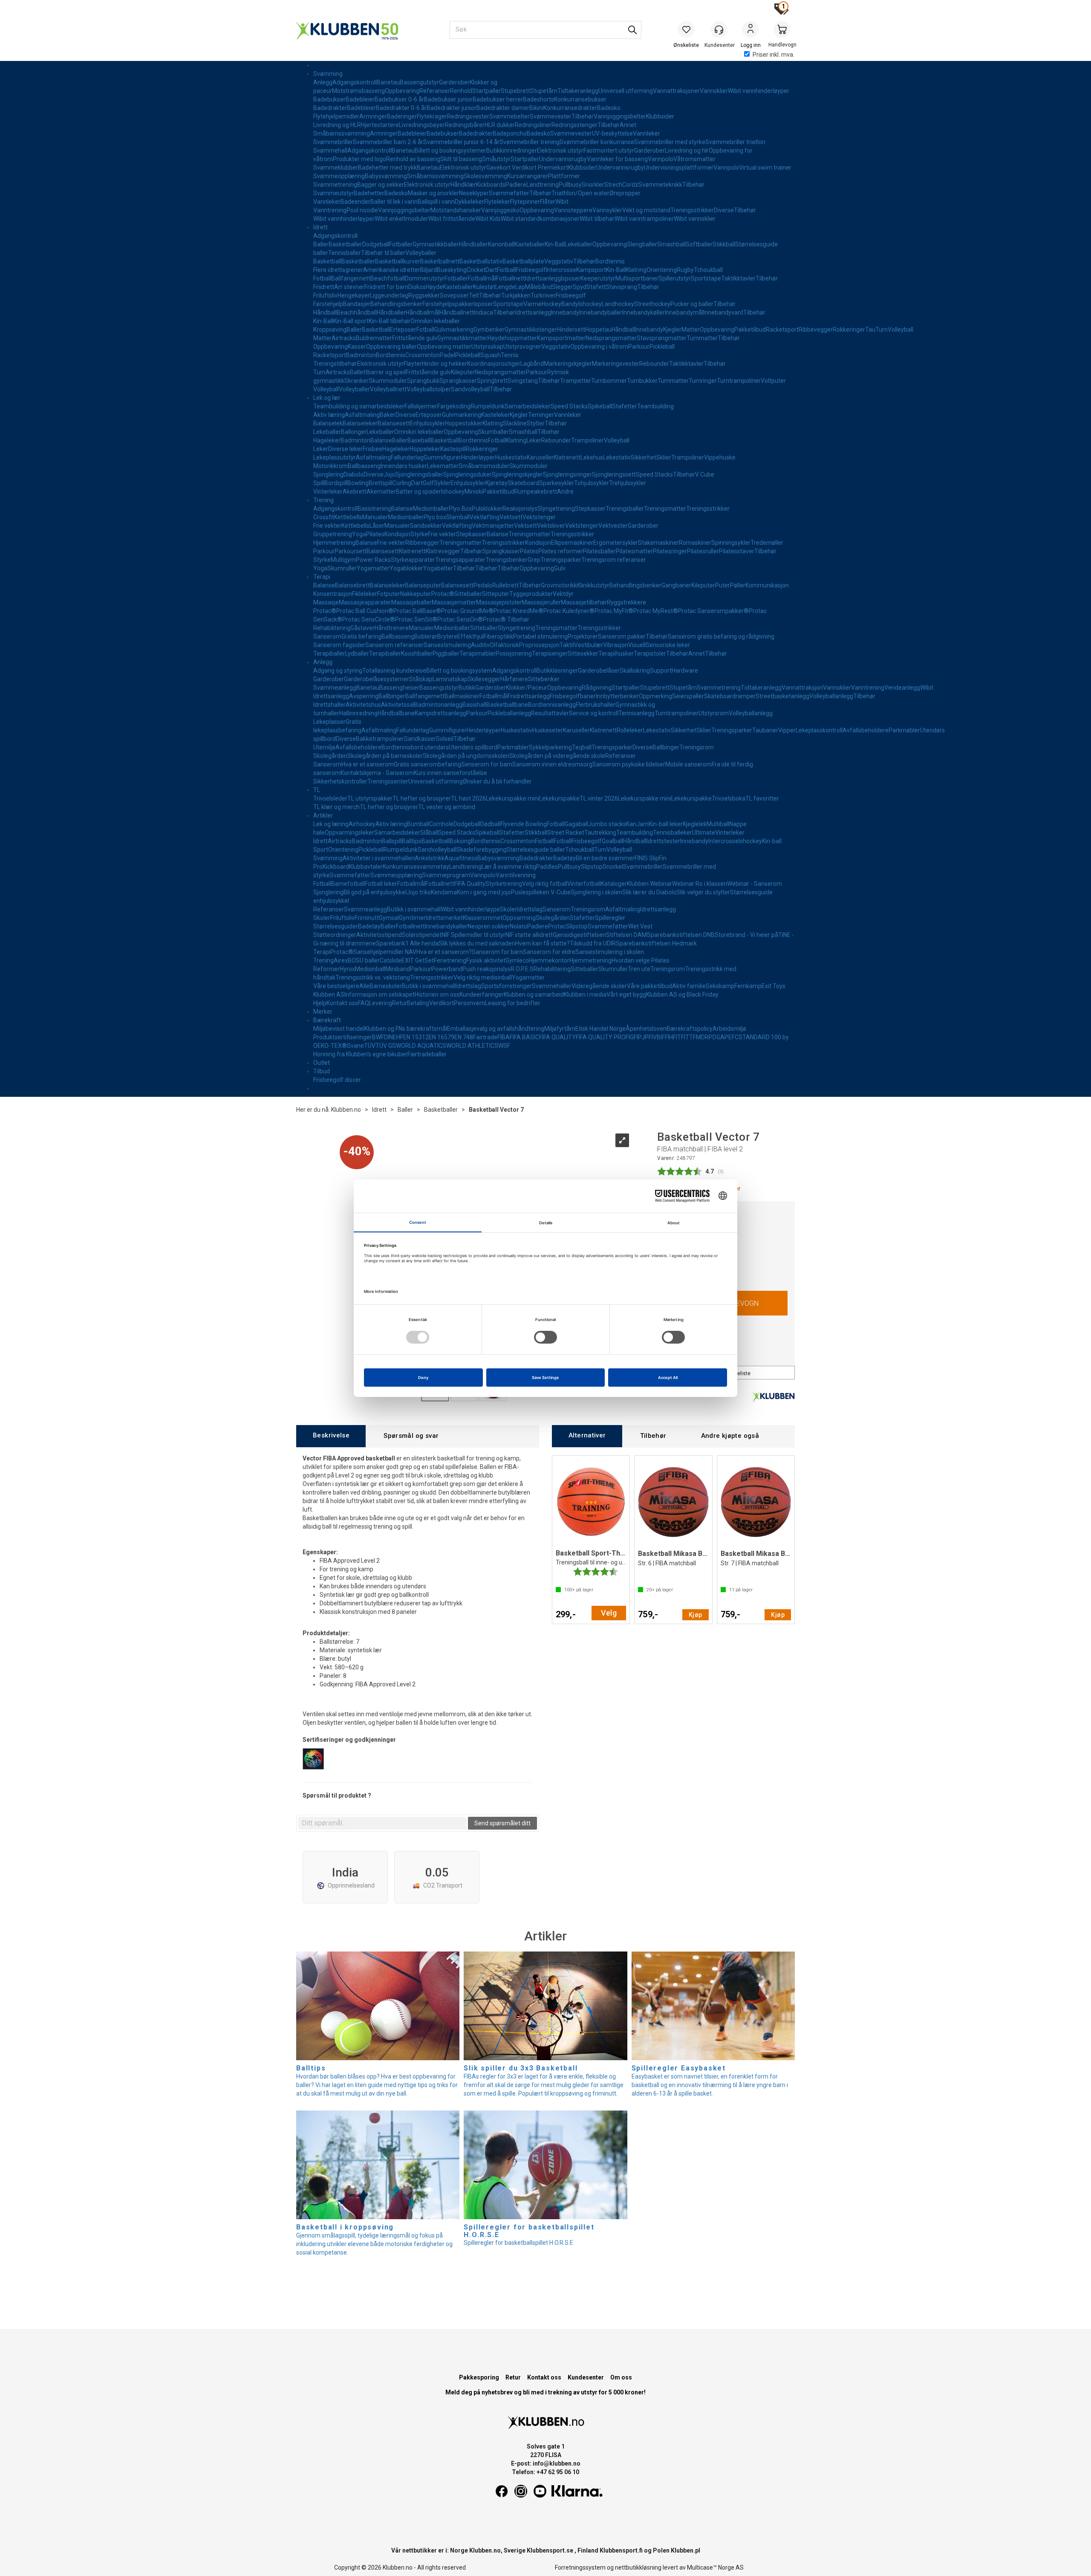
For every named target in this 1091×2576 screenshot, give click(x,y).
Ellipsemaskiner (572, 543)
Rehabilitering (332, 628)
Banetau (388, 82)
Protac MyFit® (614, 611)
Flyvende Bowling (524, 824)
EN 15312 (416, 1037)
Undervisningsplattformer (679, 168)
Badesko (609, 108)
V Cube (705, 474)
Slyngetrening (556, 509)
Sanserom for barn (497, 952)
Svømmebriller (333, 142)
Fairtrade (485, 1037)
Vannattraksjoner (676, 91)
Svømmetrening (335, 185)
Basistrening (374, 509)
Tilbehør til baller (383, 253)
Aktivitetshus (363, 705)
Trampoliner (587, 440)
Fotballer (401, 244)
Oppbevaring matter (444, 347)
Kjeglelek (695, 824)
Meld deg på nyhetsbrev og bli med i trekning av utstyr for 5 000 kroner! (545, 2392)
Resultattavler (550, 713)
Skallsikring (635, 671)
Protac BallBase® (417, 611)
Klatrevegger (443, 551)
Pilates (375, 534)
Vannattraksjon (802, 688)
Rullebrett (505, 585)
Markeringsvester (616, 364)
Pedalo (483, 585)
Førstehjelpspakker (448, 304)
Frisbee (372, 449)
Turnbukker (642, 381)
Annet (628, 125)
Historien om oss (437, 995)
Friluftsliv (325, 295)
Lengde (505, 287)
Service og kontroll (594, 713)
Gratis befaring (361, 636)
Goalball (612, 841)
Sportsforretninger (507, 986)
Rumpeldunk (488, 406)
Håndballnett (457, 312)
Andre (565, 491)
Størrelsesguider (336, 926)
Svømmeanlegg (335, 688)
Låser (377, 526)
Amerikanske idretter (392, 270)
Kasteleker (495, 415)
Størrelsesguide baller (536, 850)
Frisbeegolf (531, 270)
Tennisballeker (672, 833)
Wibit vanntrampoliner (644, 219)
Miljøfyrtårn (560, 1029)
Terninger (541, 415)
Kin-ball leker (666, 824)
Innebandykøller (644, 312)
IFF (664, 1037)
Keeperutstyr (598, 278)
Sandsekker (426, 526)
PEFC (732, 1037)
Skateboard (523, 483)
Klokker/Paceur (527, 688)
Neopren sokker (489, 926)
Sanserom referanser (394, 645)
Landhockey (618, 304)
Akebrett (355, 491)
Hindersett (571, 330)
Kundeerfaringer (482, 995)
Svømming (328, 74)
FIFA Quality (470, 884)
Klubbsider (660, 116)
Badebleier (360, 99)
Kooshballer (417, 653)
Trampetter (576, 381)
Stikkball (724, 244)
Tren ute (639, 969)
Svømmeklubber (336, 168)
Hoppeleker (425, 449)
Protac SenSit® (416, 619)
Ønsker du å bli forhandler (497, 781)
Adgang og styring (338, 671)
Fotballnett (511, 278)
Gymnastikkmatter (462, 338)
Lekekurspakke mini (512, 798)
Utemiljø (324, 747)
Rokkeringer (849, 330)
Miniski (474, 491)
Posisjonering (514, 653)
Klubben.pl (685, 2550)
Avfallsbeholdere (866, 730)
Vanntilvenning (516, 875)
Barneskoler (386, 986)
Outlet (322, 1063)
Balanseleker (360, 423)
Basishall (474, 705)
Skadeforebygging (481, 850)
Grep (534, 560)
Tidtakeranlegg (578, 91)
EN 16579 (442, 1037)
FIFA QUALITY (557, 1037)
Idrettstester (663, 841)
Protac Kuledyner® (569, 611)
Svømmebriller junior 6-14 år (461, 142)
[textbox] (382, 1823)
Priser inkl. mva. (774, 55)
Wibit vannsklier (695, 219)
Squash (491, 355)
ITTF (690, 1037)
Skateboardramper (730, 696)
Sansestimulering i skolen (610, 952)
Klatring (636, 270)
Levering (381, 1003)
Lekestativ (617, 457)
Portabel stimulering (540, 636)
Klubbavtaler (366, 867)
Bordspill (336, 483)
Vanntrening (330, 210)
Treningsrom (697, 747)
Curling (402, 483)
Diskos (417, 287)
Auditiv (480, 645)
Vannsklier (714, 91)
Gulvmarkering (454, 330)
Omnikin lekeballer (435, 321)
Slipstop (592, 867)
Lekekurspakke (559, 798)
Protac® (443, 594)
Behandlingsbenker (396, 304)
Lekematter (443, 466)
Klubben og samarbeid (534, 995)
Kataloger (614, 884)
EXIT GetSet (418, 960)
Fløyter (413, 364)
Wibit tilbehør (597, 219)
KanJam (637, 824)
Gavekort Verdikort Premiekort (527, 168)
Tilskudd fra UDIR (593, 943)
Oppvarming (519, 918)
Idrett (320, 227)
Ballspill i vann (436, 202)
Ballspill (392, 841)
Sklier (664, 457)
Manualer (375, 517)
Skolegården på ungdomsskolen (466, 756)
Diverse (724, 210)
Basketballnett (440, 261)
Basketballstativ (481, 261)
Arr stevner (349, 287)
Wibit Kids (488, 219)
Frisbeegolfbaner (573, 696)
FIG (630, 1037)
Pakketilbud (750, 330)
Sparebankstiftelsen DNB (681, 935)
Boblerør (426, 636)
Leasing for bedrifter (513, 1003)
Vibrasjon (616, 645)
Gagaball (576, 824)
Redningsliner (533, 125)
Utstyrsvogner (522, 347)
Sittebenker (544, 679)
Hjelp (320, 1003)
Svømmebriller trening (530, 142)
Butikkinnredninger (512, 150)
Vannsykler (607, 210)
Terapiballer (329, 653)
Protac (557, 926)
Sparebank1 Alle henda (407, 943)
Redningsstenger (574, 125)
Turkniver (543, 295)
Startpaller (486, 91)
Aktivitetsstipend (379, 935)
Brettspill (381, 483)
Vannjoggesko (500, 210)
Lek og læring (331, 824)
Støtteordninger (335, 935)
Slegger (562, 287)
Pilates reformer (560, 551)
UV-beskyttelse (612, 133)
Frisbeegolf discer (337, 1080)
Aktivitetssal (398, 705)
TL (317, 790)
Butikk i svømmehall (414, 909)
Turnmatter (702, 338)
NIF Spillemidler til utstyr (473, 935)
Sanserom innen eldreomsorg (552, 764)
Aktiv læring (329, 415)
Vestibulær (589, 645)
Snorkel (613, 867)
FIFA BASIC (524, 1037)
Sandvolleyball (470, 389)
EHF (398, 1037)
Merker (323, 1012)
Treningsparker (561, 560)
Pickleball (662, 347)
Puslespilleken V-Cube (541, 892)
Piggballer (446, 653)
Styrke (419, 534)
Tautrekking (600, 833)
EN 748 (464, 1037)
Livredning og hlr (687, 150)
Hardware (685, 671)
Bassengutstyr (419, 82)
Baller (321, 244)
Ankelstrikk (430, 858)
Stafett (596, 287)
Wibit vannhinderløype (470, 909)
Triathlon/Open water (580, 193)
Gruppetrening (333, 534)
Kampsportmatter (561, 338)
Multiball (718, 824)
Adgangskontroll (355, 82)
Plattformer (564, 176)
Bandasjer (357, 304)
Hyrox (347, 969)
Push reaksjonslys (486, 969)
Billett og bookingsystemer (450, 150)
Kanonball (501, 244)
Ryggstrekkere (626, 602)
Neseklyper (474, 193)
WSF (504, 1046)
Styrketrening (504, 884)
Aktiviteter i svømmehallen (379, 858)
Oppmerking (655, 696)
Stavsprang (622, 287)
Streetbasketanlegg (782, 696)
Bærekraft (327, 1020)
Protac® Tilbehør (506, 619)
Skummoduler (388, 381)
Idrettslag (530, 909)
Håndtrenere (392, 628)
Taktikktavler (738, 278)
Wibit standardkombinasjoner (540, 219)
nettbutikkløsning (638, 2567)
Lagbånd (532, 364)
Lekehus (592, 457)
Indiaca (483, 312)
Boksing (460, 841)
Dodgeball (376, 244)
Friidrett (324, 287)
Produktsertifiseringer (343, 1037)
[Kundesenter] (719, 29)
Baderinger (402, 116)
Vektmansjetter (493, 526)
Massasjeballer (411, 602)
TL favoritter (762, 798)
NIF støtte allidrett (529, 935)
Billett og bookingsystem (459, 671)
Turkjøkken (516, 295)
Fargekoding (454, 406)
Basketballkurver (398, 261)
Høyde (434, 287)
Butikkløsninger (557, 671)
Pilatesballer (599, 551)
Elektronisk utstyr (560, 150)
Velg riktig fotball (545, 884)
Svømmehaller (552, 986)
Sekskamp (720, 986)
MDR (702, 1037)
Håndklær (463, 185)
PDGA (717, 1037)
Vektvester (613, 526)
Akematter (381, 491)
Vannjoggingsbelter (620, 116)
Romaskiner (695, 543)
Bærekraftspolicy (690, 1029)
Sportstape (706, 278)
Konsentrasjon (333, 594)
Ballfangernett (351, 278)
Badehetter (369, 193)
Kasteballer (530, 244)
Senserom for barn (487, 764)
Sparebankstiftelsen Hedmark (656, 943)
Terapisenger (550, 653)
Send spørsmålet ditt (502, 1823)
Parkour (639, 347)
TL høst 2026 (468, 798)
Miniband (398, 969)
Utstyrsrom (714, 713)
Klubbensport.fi (621, 2550)
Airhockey (362, 824)
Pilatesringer (670, 551)
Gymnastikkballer (436, 244)
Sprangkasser (458, 381)
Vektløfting (485, 517)
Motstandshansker (456, 210)
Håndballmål (423, 312)
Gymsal (389, 918)
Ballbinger (392, 696)
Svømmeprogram (446, 875)
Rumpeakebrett (536, 491)
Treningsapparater (460, 560)
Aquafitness (461, 858)
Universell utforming (626, 91)
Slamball (458, 517)
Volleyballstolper (429, 389)
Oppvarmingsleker (349, 833)
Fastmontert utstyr (609, 150)
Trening (323, 500)
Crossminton (423, 355)
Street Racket (566, 833)
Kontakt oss (342, 1003)
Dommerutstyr (425, 278)
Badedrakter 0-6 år (401, 108)
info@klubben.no (557, 2463)
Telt (474, 295)
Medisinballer (431, 509)
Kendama (444, 892)
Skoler (508, 909)
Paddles (547, 867)
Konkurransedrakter (570, 108)
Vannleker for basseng (617, 159)
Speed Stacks (569, 406)
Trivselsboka (729, 798)
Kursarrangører (528, 176)
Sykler (442, 483)
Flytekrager (432, 116)
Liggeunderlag (389, 295)
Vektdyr (563, 594)
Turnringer (703, 381)
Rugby (685, 270)
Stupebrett (515, 91)
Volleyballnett (388, 389)
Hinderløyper (478, 457)
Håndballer (473, 244)
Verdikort (442, 1003)
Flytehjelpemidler (336, 116)
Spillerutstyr (675, 278)
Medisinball (370, 969)
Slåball (429, 833)
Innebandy (565, 312)
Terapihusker (616, 653)
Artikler (323, 815)
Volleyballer (421, 253)
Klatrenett (567, 457)
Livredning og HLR (337, 125)
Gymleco (517, 960)
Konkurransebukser (580, 99)
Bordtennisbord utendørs (415, 747)
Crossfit (324, 517)
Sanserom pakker (622, 636)
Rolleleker (630, 730)
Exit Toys (774, 986)
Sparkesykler (557, 483)
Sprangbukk (423, 381)
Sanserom (327, 636)
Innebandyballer (601, 312)
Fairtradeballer (427, 1054)
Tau (870, 330)
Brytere (447, 636)
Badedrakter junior (452, 108)
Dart (491, 270)
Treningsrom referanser (614, 560)
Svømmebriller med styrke (670, 142)
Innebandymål (684, 312)
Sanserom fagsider (339, 645)
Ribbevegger (816, 330)
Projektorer (583, 636)
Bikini (536, 108)
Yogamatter (373, 568)
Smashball (671, 244)
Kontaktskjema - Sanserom (377, 773)
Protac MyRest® (656, 611)
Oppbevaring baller (391, 347)
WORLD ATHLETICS (472, 1046)
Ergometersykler (616, 543)
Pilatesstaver (737, 551)
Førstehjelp (328, 304)
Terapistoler (650, 653)
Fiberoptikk (498, 636)
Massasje (326, 602)
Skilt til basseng (461, 159)
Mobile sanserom (688, 764)
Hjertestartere (380, 125)
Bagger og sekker (381, 185)
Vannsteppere (573, 210)
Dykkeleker (469, 202)
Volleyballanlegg (831, 696)
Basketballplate (523, 261)
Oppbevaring (402, 91)
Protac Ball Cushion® (365, 611)
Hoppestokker (464, 423)
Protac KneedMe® (518, 611)
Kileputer (463, 372)
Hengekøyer (354, 295)
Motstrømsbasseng (358, 91)
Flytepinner (525, 202)
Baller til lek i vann (394, 202)
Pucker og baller (692, 304)
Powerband (447, 969)
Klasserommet (483, 918)
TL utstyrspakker (370, 798)
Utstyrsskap (487, 347)
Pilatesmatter (634, 551)
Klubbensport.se (550, 2550)
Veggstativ (559, 261)
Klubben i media (585, 995)
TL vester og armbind (447, 807)
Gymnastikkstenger (531, 330)
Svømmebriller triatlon (735, 142)
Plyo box (435, 517)
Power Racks (373, 560)
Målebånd (538, 287)
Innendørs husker (404, 466)
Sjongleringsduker (468, 474)
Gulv (560, 568)
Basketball (327, 261)
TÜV (370, 1046)
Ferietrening (450, 960)
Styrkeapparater (413, 560)
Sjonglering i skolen (596, 892)
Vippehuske (720, 457)
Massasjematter (454, 602)
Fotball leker (381, 884)
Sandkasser (420, 739)
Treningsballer (625, 509)
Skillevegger (484, 679)
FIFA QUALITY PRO (601, 1037)
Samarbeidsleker (528, 406)
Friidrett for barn (386, 287)
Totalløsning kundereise (394, 671)
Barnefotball (348, 884)
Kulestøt (484, 287)
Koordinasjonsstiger (494, 364)
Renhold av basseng (413, 159)
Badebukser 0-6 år (399, 99)
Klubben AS (329, 995)
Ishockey (590, 304)
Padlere (516, 185)
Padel (447, 355)
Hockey (551, 304)
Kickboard (336, 867)
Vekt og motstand (646, 210)
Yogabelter (438, 568)
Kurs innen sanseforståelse (450, 773)
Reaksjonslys (520, 509)
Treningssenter (388, 781)
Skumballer (494, 432)
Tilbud (322, 1071)
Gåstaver (362, 628)
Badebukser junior (448, 99)
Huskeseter (548, 730)
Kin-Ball (555, 244)
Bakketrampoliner (380, 739)
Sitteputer (496, 594)
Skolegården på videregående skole (557, 756)
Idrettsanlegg (543, 278)
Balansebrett (352, 585)
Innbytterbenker (617, 696)
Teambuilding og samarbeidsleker (359, 406)
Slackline (515, 423)
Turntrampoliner (739, 381)
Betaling (418, 1003)
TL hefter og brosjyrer (422, 798)
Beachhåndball (357, 312)
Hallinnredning (358, 713)
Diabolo (354, 474)
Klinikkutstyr (593, 585)
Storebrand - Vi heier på (746, 935)
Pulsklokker (487, 509)
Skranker (356, 381)
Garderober (454, 82)
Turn (882, 330)
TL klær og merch (336, 807)
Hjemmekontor (549, 960)
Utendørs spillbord (473, 747)
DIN (388, 1037)
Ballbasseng (364, 466)
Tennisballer (345, 253)
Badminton (361, 355)
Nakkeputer (416, 594)
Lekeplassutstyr (335, 457)
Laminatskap (450, 679)
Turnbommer (609, 381)
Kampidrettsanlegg (440, 713)
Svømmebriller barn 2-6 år (388, 142)
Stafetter (625, 406)
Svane (355, 1046)
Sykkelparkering (550, 747)
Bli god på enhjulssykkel (375, 892)
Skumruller (342, 568)
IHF (672, 1037)
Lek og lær (327, 398)
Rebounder (654, 364)
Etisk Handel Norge (600, 1029)
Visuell (637, 645)
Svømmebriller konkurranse (597, 142)
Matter (691, 330)
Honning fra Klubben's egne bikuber (360, 1054)
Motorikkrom (330, 466)
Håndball (325, 312)
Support (661, 671)
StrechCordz (621, 185)
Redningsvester (468, 116)
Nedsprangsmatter (611, 338)
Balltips (412, 841)
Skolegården (330, 756)
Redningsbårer (465, 125)
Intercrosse (561, 270)
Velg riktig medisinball (483, 977)
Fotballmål (482, 278)
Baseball (419, 440)
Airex (341, 960)
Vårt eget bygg (626, 995)
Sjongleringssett (614, 474)
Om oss (621, 2377)
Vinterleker (328, 491)
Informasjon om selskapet (380, 995)
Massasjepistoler (499, 602)
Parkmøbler (904, 730)
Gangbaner (676, 585)
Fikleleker (365, 594)
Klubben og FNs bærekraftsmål (406, 1029)
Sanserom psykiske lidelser (629, 764)
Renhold (461, 91)
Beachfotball (388, 278)
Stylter (536, 423)
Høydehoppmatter (512, 338)
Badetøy (564, 858)
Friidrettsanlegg (529, 696)
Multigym (343, 560)
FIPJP (641, 1037)
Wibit (562, 202)
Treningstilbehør (335, 364)
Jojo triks (419, 892)
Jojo (389, 474)
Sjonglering (328, 474)
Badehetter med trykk (387, 168)
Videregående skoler (599, 986)
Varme (533, 304)
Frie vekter (327, 526)
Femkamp (748, 986)
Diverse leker (345, 449)
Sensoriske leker (668, 645)
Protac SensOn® (460, 619)
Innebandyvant (723, 312)
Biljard (429, 270)
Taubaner (765, 730)
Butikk (467, 688)
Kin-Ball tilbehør (390, 321)
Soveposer (454, 295)
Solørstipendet (422, 935)
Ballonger (354, 432)
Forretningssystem (580, 2567)
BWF (378, 1037)
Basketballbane (507, 705)
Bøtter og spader (419, 491)
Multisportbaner (637, 278)
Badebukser (329, 99)
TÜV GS (386, 1046)
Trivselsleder (330, 798)
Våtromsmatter (694, 159)
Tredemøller (767, 543)
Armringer (373, 116)
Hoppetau (598, 330)
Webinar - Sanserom (755, 884)
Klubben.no (346, 1110)
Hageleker (327, 440)
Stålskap (421, 679)
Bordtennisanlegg (552, 705)
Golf (428, 483)
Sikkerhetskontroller (340, 781)
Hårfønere (514, 679)
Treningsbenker (507, 560)
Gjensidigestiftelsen (579, 935)
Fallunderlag (407, 457)
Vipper (787, 730)
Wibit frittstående (452, 219)
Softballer (699, 244)
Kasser (357, 347)
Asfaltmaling (362, 415)
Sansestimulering (447, 645)
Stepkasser (590, 509)
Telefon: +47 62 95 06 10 (545, 2472)
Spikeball (600, 406)
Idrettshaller (329, 705)
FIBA (504, 1037)
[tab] (331, 1436)
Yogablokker (406, 568)
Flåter (548, 202)
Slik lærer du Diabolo (649, 892)
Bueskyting (452, 270)
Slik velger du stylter (703, 892)
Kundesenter (586, 2377)
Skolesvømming (485, 176)
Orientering (662, 270)
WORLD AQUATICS (421, 1046)
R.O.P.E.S (522, 969)
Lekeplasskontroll (819, 730)
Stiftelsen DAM (626, 935)
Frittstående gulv (415, 338)
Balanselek (328, 423)
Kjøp (696, 1615)
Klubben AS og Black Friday (682, 995)
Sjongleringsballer (419, 474)
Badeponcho (510, 133)
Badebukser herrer (498, 99)
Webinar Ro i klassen (700, 884)
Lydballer (357, 653)
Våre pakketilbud (649, 986)
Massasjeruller (541, 602)
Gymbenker (489, 330)
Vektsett (511, 517)
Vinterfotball (584, 884)
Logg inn (750, 30)
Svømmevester (551, 116)
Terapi (322, 577)
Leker (534, 440)
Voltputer (773, 381)
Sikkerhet (644, 457)
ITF (680, 1037)
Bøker (388, 415)
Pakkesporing (479, 2377)
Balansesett (394, 423)
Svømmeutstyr (333, 193)
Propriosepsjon (539, 645)
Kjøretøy (496, 483)
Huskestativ (511, 457)
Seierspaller (688, 696)
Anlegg (323, 82)
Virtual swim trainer (765, 168)
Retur (400, 1003)
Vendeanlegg (902, 688)
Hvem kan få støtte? (543, 943)
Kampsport (591, 270)
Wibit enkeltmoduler (401, 219)
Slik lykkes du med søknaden (477, 943)
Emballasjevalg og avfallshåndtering (496, 1029)
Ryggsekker (424, 295)
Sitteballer (468, 594)
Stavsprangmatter (662, 338)
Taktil (567, 645)
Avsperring (364, 696)
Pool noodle (362, 210)
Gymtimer (412, 918)
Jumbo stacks (607, 824)
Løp (520, 287)
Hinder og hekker (444, 364)
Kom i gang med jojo (484, 892)
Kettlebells (348, 517)
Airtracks (344, 338)
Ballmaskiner (462, 696)
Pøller (738, 585)
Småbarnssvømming (342, 133)
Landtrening (543, 185)
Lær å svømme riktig (509, 867)
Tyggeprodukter (531, 594)
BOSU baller (364, 960)
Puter (723, 585)
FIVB (655, 1037)
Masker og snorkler (433, 193)
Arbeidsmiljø (729, 1029)
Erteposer (403, 330)
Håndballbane (396, 713)
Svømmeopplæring (339, 176)
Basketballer (345, 244)
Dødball (490, 824)
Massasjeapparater (365, 602)
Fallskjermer (421, 406)
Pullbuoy (570, 185)
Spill (319, 483)
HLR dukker (500, 125)
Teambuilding (655, 406)
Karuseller (540, 457)
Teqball (582, 747)
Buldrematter (374, 338)
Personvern (469, 1003)
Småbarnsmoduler (484, 466)
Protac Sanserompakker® (713, 611)
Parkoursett (351, 551)
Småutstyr (496, 159)
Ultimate (704, 833)
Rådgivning (597, 688)
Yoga (359, 534)
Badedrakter (330, 108)
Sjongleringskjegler (517, 474)
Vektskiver (551, 526)
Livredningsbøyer (422, 125)
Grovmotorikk (559, 585)
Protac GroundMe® (467, 611)
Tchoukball (708, 270)
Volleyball (901, 330)
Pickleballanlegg (509, 713)
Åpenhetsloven (646, 1029)
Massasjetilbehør (584, 602)
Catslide (391, 960)
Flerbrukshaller (596, 705)
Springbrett (492, 381)
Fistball (506, 270)
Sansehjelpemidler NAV (385, 952)
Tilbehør (583, 116)
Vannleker (647, 133)
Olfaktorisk (504, 645)
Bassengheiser (399, 688)
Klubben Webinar (649, 884)
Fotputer (389, 594)
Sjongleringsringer (567, 474)
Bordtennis (610, 261)
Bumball (418, 824)
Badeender (355, 202)
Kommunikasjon (767, 585)
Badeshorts (538, 99)
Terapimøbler (478, 653)
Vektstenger (539, 517)
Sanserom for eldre (549, 952)
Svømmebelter (509, 116)
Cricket (476, 270)
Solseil (445, 739)
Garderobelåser (599, 671)
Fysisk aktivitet (486, 960)
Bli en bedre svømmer (605, 858)
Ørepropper (625, 193)
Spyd (580, 287)
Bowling (358, 483)
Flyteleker (497, 202)
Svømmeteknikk (660, 185)
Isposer (571, 278)
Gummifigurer (442, 457)
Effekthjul (470, 636)
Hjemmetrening (334, 543)
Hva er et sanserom (368, 764)
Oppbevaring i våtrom (599, 347)
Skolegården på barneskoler (385, 756)
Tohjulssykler (592, 483)
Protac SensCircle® (369, 619)
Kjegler (672, 330)
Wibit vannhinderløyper (759, 91)
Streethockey (652, 304)
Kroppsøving (330, 330)
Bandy (570, 304)
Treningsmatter (665, 509)
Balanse (381, 440)
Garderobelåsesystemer (377, 679)
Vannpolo (661, 159)
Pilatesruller (703, 551)
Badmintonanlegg (438, 705)
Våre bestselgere (336, 986)
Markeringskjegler (568, 364)
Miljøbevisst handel (339, 1029)
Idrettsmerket (444, 918)
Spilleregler (610, 918)
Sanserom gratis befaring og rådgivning (721, 636)
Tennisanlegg (636, 713)
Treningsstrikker (692, 210)
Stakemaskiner (658, 543)
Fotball (322, 278)
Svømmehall (330, 150)
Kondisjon (397, 534)
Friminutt (367, 918)
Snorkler (593, 185)
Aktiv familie (689, 986)
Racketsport (782, 330)
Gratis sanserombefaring (427, 764)
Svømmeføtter (509, 193)
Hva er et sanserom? (444, 952)
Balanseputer (423, 585)
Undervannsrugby (563, 159)
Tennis (510, 355)
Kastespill (453, 449)
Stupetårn (544, 91)
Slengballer (642, 244)
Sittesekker (583, 653)
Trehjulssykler (628, 483)
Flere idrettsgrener (338, 270)
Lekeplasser (329, 722)
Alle (364, 986)
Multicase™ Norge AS (715, 2567)
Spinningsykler (731, 543)
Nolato (518, 926)
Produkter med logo (359, 159)
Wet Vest (640, 926)
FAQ (364, 1003)
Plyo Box (460, 509)
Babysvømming (386, 176)
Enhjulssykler (427, 423)
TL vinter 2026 (599, 798)
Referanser (435, 91)
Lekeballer (579, 244)
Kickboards (491, 185)
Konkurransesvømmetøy (416, 867)
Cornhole (441, 824)
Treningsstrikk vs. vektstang (373, 977)
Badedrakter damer (503, 108)
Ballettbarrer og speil (378, 372)
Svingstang (523, 381)
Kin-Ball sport (351, 321)
